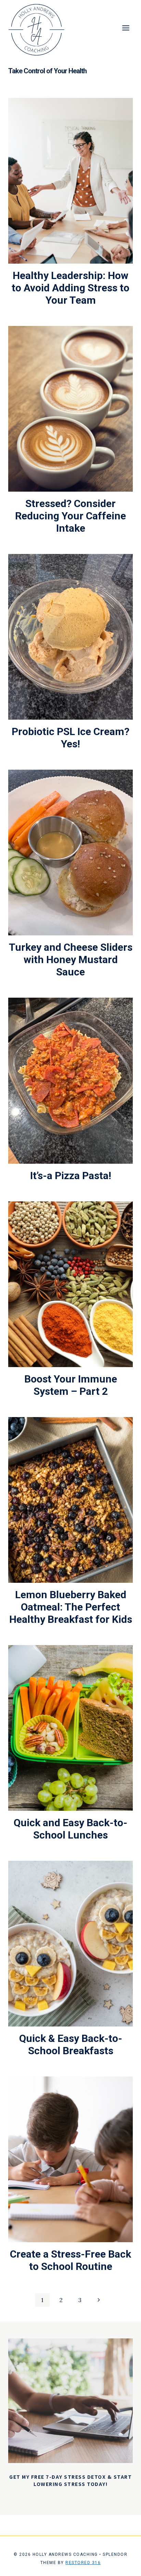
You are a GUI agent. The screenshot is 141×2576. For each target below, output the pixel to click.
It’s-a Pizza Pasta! (71, 1176)
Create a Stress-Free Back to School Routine (70, 2260)
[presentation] (70, 181)
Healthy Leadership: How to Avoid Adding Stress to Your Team (70, 288)
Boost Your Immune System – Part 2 (71, 1385)
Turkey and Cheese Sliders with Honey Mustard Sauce (71, 959)
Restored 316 (83, 2563)
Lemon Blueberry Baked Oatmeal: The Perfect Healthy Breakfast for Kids (71, 1607)
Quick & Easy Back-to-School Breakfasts (71, 2044)
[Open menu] (126, 28)
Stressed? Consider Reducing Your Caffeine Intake (70, 516)
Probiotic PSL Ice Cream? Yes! (70, 738)
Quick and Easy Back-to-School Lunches (70, 1829)
